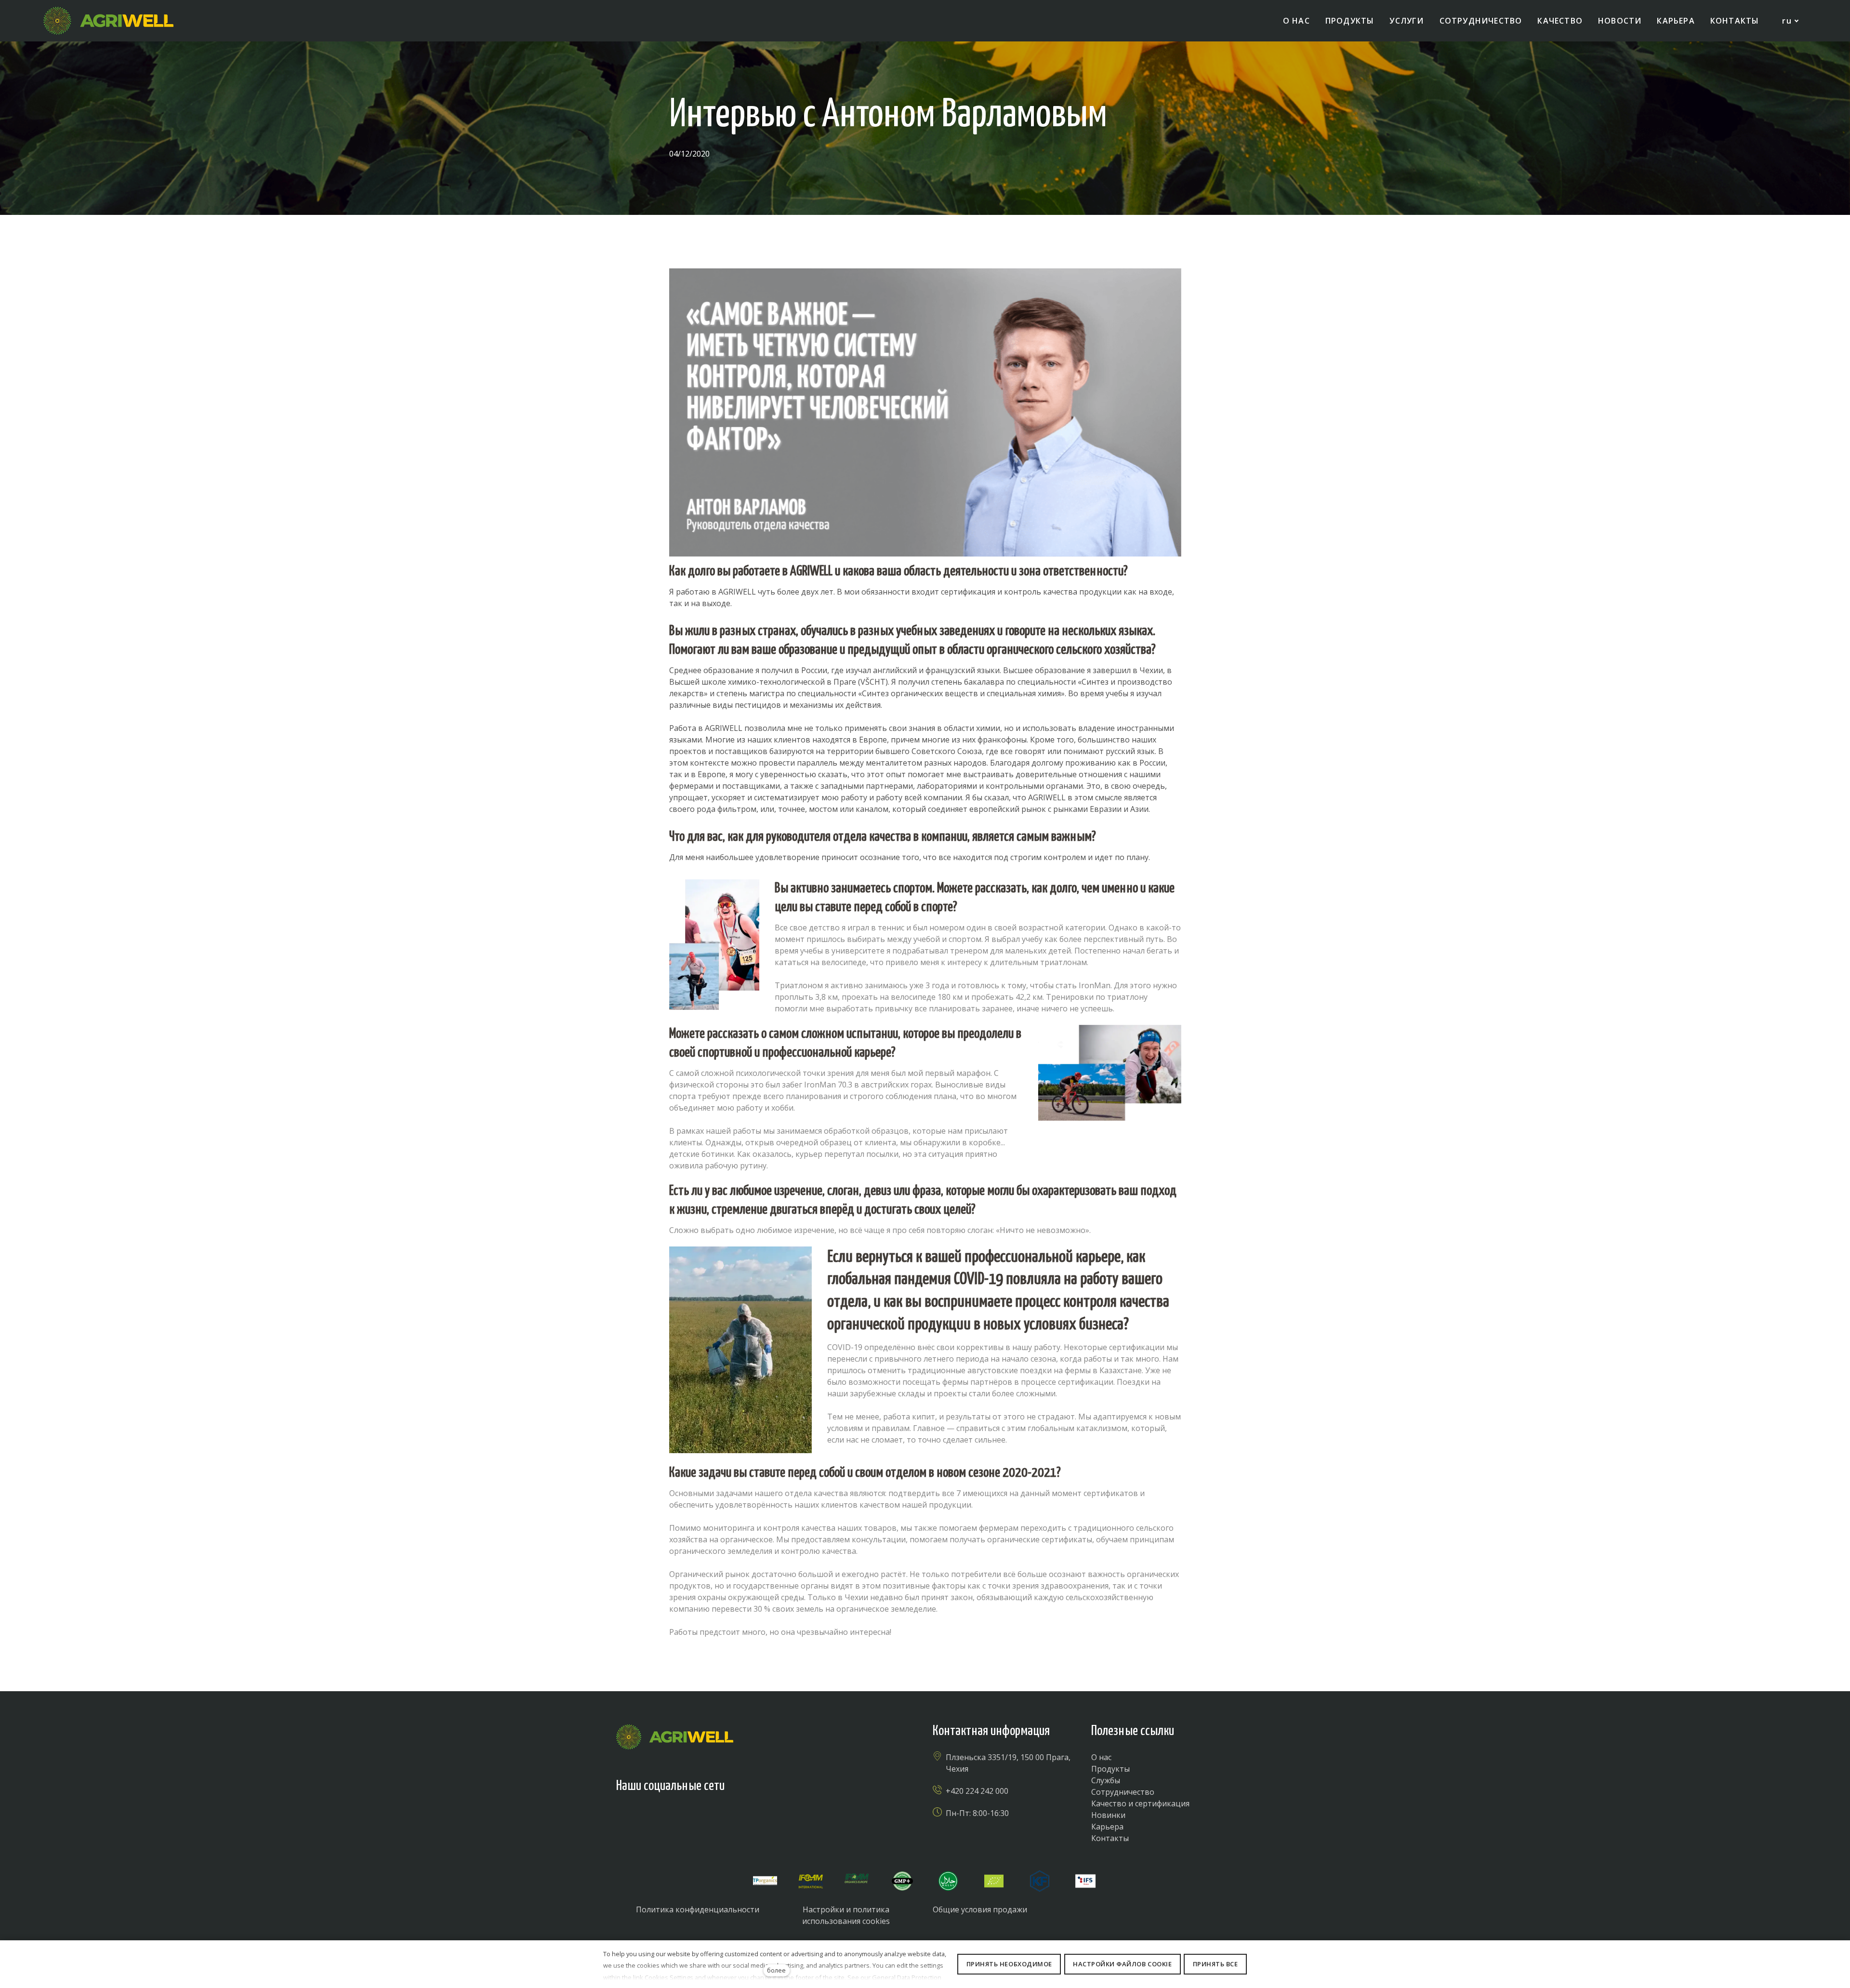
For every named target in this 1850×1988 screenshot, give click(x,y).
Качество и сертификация (1140, 1803)
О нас (1101, 1757)
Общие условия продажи (980, 1909)
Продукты (1110, 1769)
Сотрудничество (1123, 1792)
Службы (1106, 1780)
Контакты (1110, 1838)
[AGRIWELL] (108, 21)
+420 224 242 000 (977, 1791)
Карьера (1107, 1827)
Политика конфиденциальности (698, 1909)
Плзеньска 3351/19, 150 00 (996, 1757)
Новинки (1108, 1815)
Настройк (821, 1909)
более (776, 1970)
